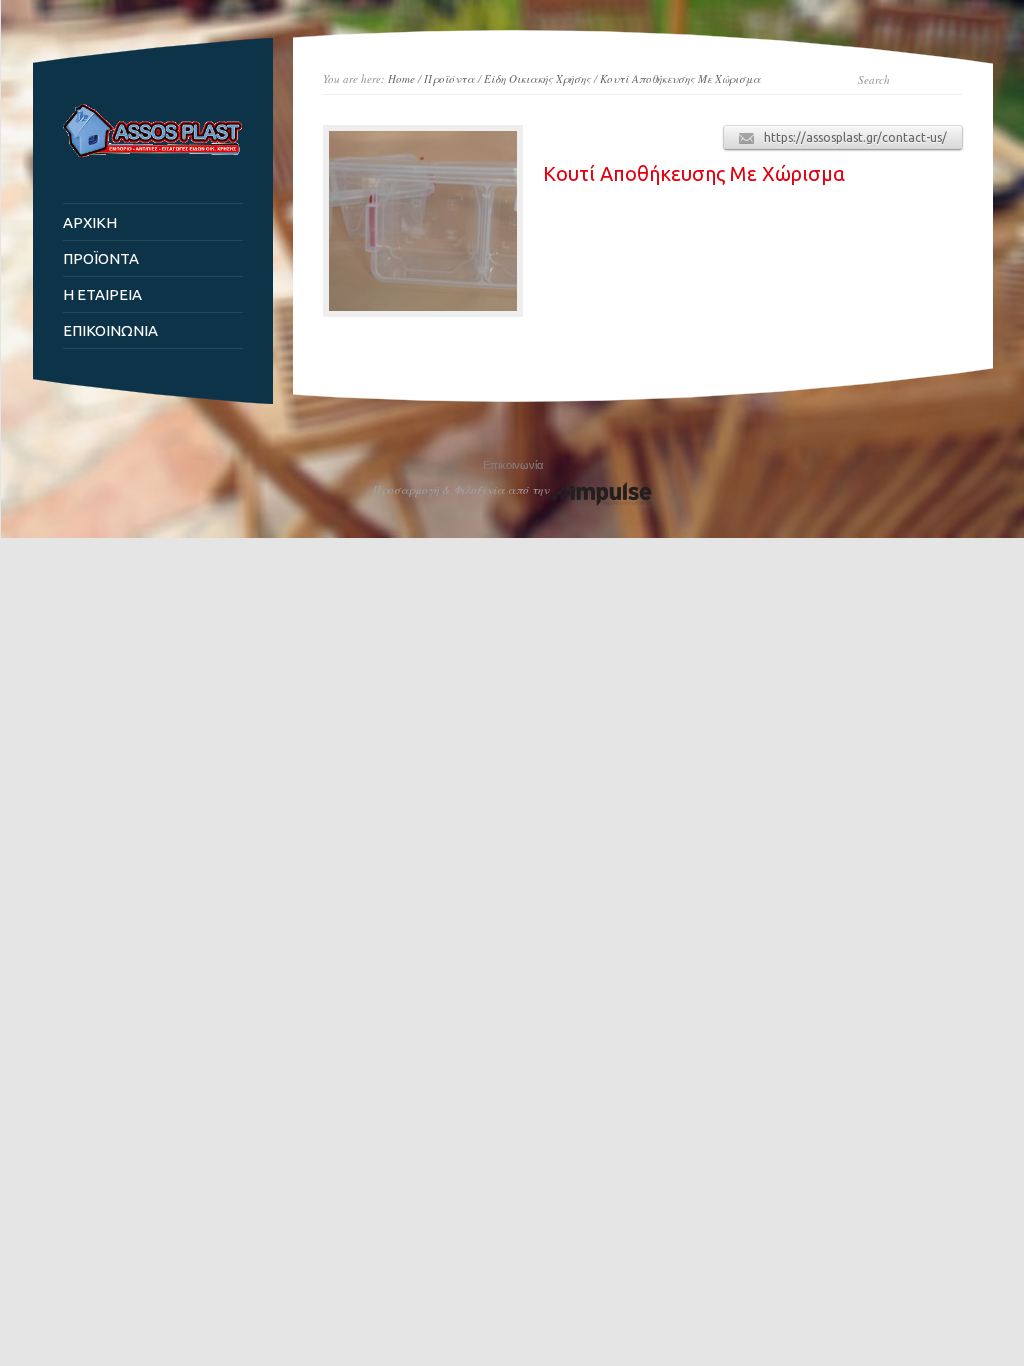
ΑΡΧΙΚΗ (90, 222)
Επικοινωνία (513, 465)
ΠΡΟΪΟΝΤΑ (101, 258)
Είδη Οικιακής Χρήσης (537, 78)
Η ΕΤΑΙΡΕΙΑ (102, 294)
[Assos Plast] (153, 152)
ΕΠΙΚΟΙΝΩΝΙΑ (110, 330)
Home (401, 78)
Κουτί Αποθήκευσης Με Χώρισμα (680, 78)
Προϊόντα (449, 78)
